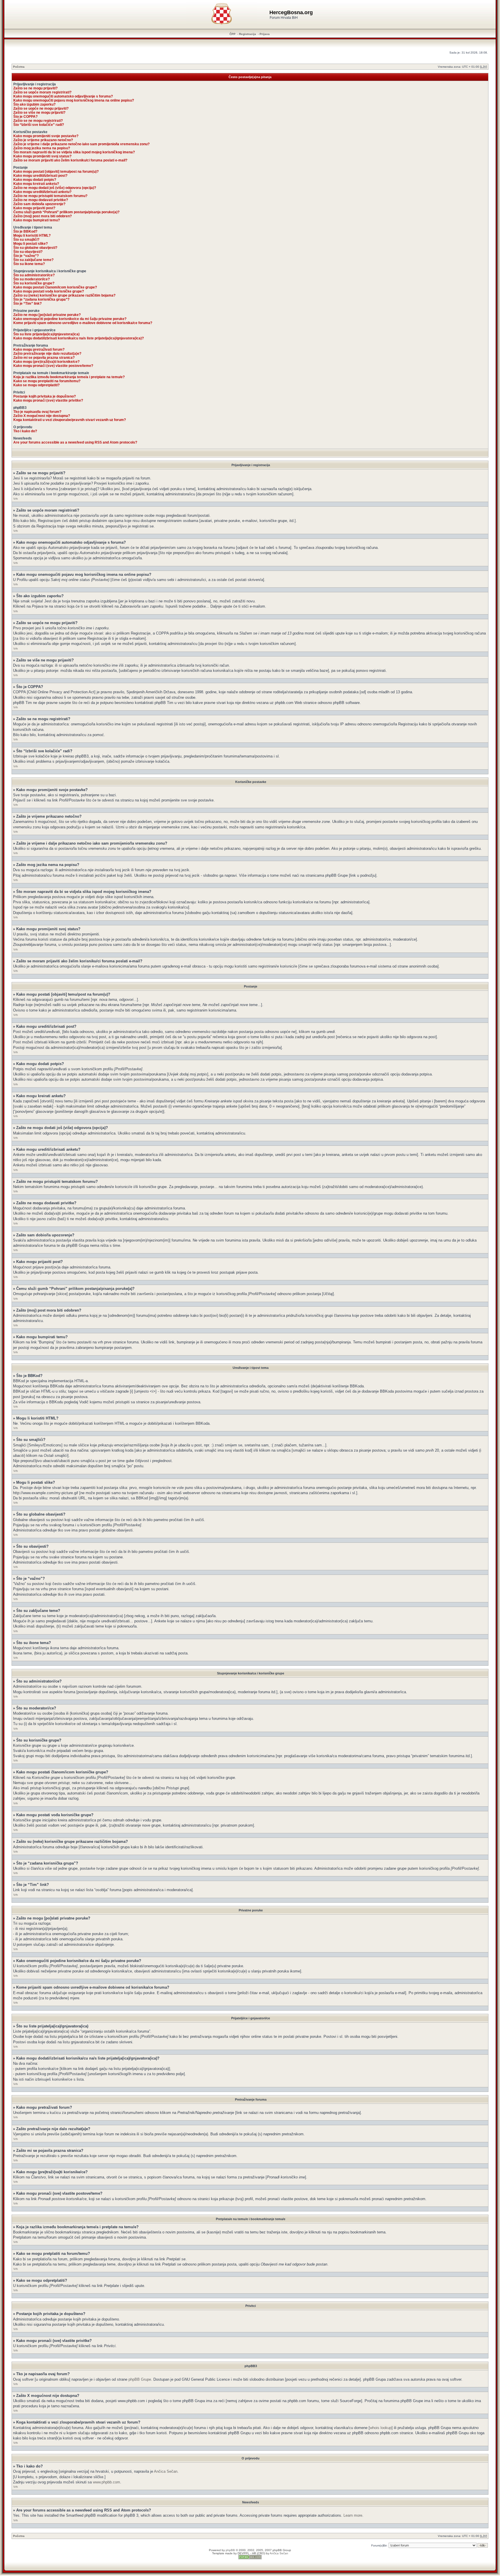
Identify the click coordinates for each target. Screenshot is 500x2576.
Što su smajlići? (26, 240)
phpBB (230, 2550)
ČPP (232, 34)
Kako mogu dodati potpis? (35, 180)
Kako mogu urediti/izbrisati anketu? (42, 192)
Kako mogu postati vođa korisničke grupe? (49, 291)
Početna (19, 67)
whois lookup (381, 2428)
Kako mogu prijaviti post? (34, 208)
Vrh (16, 499)
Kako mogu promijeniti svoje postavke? (46, 136)
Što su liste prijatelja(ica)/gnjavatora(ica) (46, 334)
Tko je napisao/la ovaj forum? (37, 412)
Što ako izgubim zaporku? (34, 104)
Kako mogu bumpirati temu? (37, 220)
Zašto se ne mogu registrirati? (38, 121)
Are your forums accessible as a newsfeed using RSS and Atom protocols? (75, 442)
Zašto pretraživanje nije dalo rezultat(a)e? (47, 354)
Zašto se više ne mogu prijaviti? (39, 113)
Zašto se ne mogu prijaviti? (35, 88)
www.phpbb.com (106, 2482)
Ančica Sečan (166, 2471)
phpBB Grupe (140, 2379)
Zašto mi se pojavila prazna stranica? (44, 358)
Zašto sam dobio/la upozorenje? (39, 204)
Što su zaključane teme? (33, 260)
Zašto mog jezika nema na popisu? (42, 148)
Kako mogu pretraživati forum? (39, 350)
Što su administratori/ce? (34, 275)
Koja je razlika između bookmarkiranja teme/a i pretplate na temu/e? (69, 377)
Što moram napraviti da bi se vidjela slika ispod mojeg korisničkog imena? (74, 152)
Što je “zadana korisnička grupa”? (41, 299)
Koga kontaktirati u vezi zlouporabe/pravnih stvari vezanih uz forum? (70, 420)
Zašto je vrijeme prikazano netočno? (43, 140)
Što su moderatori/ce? (32, 279)
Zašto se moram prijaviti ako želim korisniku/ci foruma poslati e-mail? (70, 160)
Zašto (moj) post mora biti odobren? (43, 216)
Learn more (353, 2515)
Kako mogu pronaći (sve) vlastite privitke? (48, 400)
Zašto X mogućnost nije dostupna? (42, 416)
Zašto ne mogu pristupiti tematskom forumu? (50, 196)
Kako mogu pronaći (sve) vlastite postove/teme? (53, 366)
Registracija (248, 34)
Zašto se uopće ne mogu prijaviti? (41, 109)
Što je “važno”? (26, 256)
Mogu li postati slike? (31, 244)
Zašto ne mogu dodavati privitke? (41, 200)
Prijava (265, 34)
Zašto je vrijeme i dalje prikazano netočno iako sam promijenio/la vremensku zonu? (81, 144)
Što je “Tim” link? (27, 304)
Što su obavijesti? (28, 252)
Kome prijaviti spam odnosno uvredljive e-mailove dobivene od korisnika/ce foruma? (83, 323)
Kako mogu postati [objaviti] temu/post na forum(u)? (56, 172)
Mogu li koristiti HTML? (32, 236)
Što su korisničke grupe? (34, 283)
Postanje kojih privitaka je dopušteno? (45, 396)
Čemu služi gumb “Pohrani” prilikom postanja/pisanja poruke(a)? (66, 212)
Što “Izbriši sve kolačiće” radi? (39, 125)
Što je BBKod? (25, 231)
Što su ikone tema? (29, 264)
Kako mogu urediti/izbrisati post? (40, 176)
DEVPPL (243, 2553)
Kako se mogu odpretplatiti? (36, 385)
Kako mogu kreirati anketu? (36, 184)
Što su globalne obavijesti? (35, 248)
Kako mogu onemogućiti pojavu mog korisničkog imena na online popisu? (74, 100)
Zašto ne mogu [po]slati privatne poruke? (47, 315)
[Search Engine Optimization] (250, 2558)
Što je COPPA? (25, 117)
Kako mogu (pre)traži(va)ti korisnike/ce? (46, 362)
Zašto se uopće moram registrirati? (42, 92)
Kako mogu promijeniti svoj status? (42, 156)
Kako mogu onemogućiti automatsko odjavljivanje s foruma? (63, 96)
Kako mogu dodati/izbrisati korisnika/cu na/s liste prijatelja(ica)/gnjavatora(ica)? (79, 338)
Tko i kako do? (25, 431)
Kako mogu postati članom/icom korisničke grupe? (55, 287)
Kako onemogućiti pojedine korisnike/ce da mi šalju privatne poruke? (70, 319)
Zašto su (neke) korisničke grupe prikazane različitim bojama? (64, 295)
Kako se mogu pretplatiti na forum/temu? (47, 381)
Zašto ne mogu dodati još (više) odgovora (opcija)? (55, 188)
